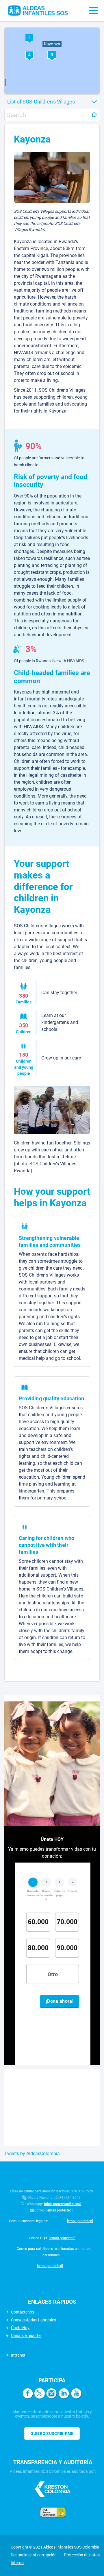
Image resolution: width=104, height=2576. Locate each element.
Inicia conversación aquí (63, 2204)
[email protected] (60, 2210)
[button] (29, 55)
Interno (17, 2563)
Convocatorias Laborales (34, 2320)
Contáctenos (23, 2312)
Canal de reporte (26, 2335)
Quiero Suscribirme (52, 2433)
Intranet (18, 2355)
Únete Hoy (20, 2328)
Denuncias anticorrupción (34, 2555)
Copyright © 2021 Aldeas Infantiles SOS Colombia (55, 2547)
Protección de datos (82, 2555)
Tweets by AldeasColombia (32, 2154)
